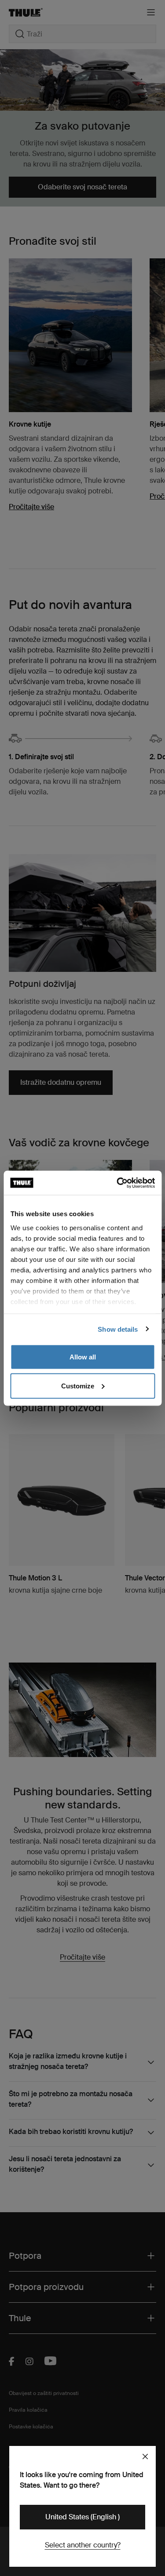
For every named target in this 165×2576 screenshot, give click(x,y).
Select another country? (83, 2545)
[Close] (145, 2456)
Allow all (83, 1357)
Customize (78, 1386)
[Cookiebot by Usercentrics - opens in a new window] (117, 1183)
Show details (118, 1329)
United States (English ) (82, 2517)
